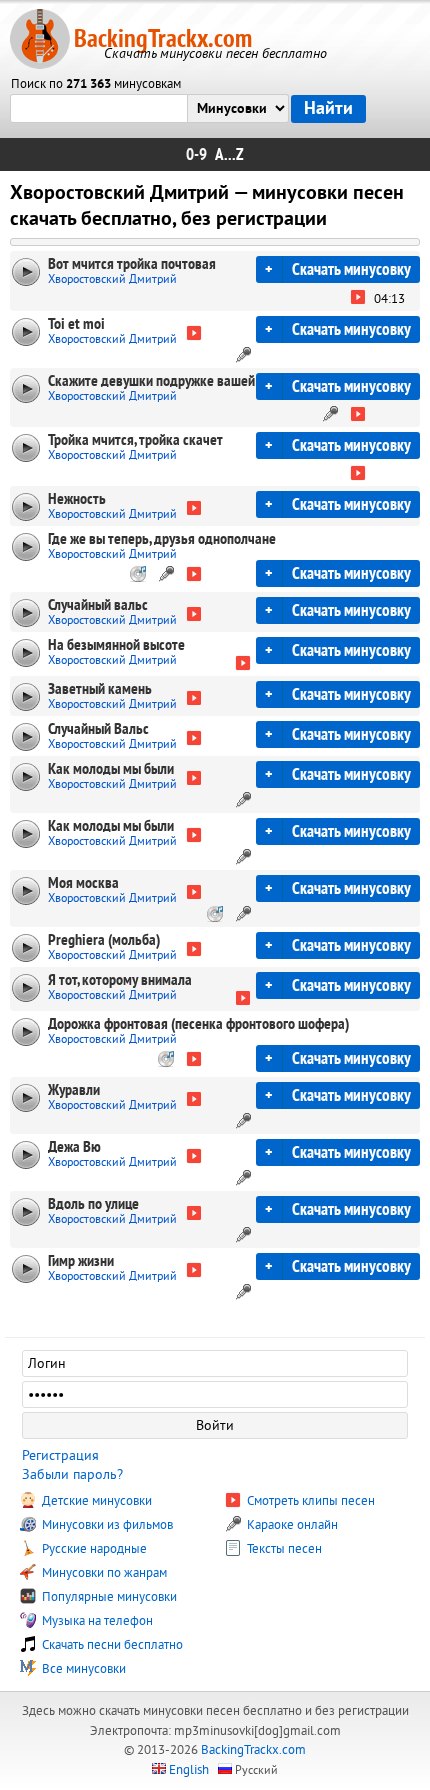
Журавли (74, 1090)
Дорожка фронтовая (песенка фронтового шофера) (198, 1024)
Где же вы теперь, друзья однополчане (162, 539)
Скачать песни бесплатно (111, 1645)
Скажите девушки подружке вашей (151, 381)
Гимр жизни (81, 1261)
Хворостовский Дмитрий (112, 279)
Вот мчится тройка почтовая (132, 264)
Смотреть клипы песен (309, 1501)
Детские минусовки (95, 1501)
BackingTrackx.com (163, 38)
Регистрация (60, 1455)
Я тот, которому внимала (120, 980)
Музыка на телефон (96, 1621)
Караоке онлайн (291, 1525)
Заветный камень (100, 689)
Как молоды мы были (111, 769)
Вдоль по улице (93, 1204)
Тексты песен (283, 1549)
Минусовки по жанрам (103, 1573)
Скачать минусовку (351, 269)
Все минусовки (82, 1669)
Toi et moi (76, 324)
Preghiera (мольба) (104, 940)
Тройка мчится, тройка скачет (135, 440)
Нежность (77, 499)
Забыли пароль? (72, 1474)
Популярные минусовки (108, 1597)
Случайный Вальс (98, 729)
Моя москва (83, 883)
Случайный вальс (98, 605)
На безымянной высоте (116, 645)
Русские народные (93, 1549)
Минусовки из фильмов (106, 1525)
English (189, 1770)
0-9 (196, 154)
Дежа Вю (74, 1147)
